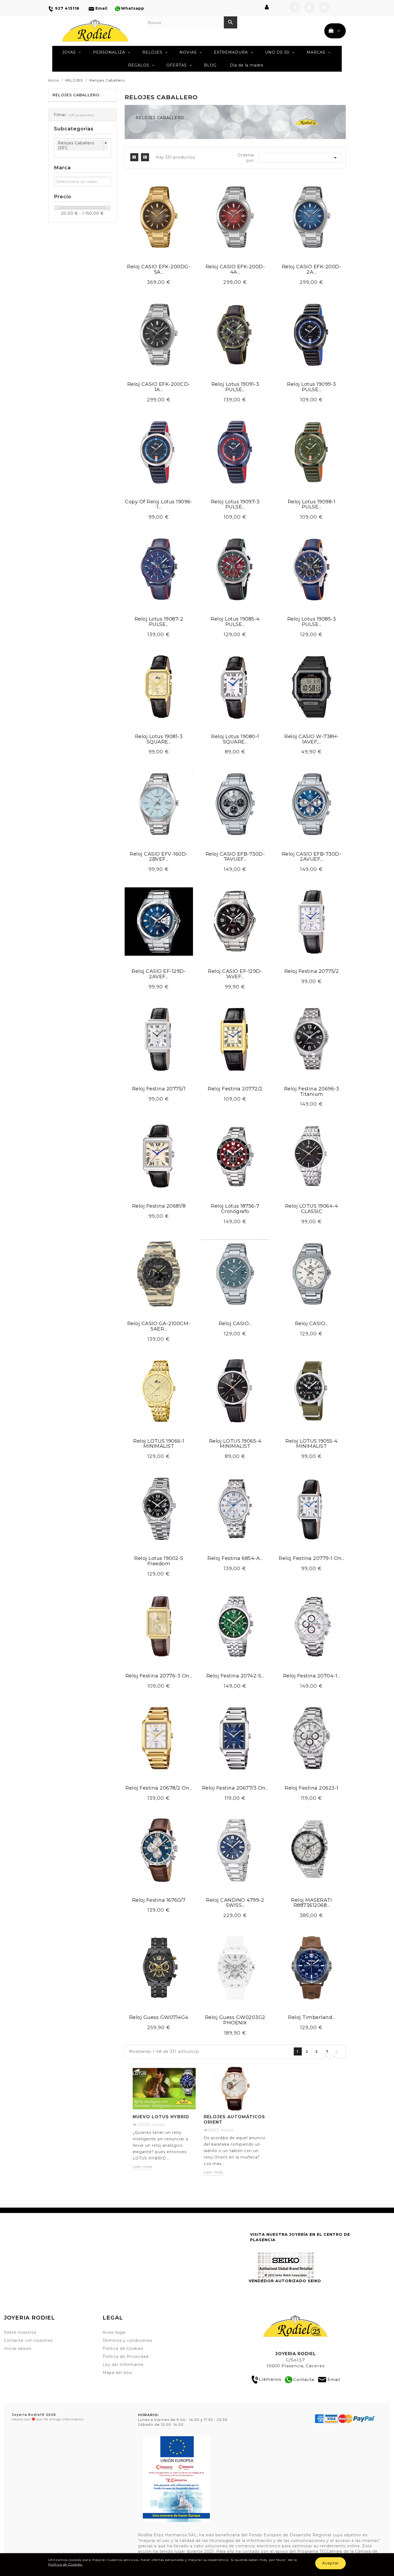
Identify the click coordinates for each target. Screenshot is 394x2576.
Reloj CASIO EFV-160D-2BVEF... (159, 857)
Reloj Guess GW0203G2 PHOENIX (235, 2020)
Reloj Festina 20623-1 (312, 1788)
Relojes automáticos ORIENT (234, 2119)
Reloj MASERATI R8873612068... (311, 1903)
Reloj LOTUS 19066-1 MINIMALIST (159, 1444)
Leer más (142, 2167)
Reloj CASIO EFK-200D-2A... (312, 269)
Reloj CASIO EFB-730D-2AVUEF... (312, 857)
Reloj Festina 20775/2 (312, 971)
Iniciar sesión (18, 2348)
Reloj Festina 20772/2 (235, 1089)
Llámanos (270, 2379)
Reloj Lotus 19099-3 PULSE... (312, 387)
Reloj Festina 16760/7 (159, 1900)
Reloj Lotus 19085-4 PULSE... (235, 622)
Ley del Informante (123, 2365)
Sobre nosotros (20, 2332)
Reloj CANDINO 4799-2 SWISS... (235, 1903)
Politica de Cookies (123, 2348)
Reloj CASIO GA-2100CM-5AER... (159, 1326)
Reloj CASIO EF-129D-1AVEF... (235, 974)
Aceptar (330, 2563)
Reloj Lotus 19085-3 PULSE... (312, 622)
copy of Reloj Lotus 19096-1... (159, 504)
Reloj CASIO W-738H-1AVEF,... (312, 739)
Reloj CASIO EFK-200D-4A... (235, 269)
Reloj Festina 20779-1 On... (312, 1558)
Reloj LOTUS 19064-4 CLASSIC (312, 1209)
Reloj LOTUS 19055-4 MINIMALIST (312, 1444)
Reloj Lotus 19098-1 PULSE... (312, 504)
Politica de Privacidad (126, 2357)
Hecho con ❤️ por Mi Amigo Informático (48, 2417)
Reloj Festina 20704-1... (312, 1676)
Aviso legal (114, 2332)
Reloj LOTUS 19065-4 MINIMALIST (235, 1444)
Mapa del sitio (117, 2373)
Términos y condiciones (127, 2340)
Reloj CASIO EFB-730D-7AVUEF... (235, 857)
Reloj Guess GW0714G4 (159, 2017)
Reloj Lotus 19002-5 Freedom (159, 1561)
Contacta (304, 2379)
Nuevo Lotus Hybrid (161, 2117)
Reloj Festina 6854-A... (235, 1558)
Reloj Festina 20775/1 (159, 1089)
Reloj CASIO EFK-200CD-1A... (159, 387)
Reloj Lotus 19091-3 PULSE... (235, 387)
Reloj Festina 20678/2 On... (159, 1788)
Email (334, 2379)
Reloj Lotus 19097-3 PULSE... (235, 504)
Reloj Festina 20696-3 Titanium (312, 1091)
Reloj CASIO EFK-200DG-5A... (159, 269)
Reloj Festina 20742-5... (235, 1676)
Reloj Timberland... (312, 2017)
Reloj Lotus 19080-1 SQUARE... (235, 739)
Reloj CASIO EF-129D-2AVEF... (159, 974)
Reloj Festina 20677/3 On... (235, 1788)
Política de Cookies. (66, 2564)
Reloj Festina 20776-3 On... (159, 1676)
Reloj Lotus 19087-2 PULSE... (159, 622)
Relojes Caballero (76, 95)
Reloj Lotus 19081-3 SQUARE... (159, 739)
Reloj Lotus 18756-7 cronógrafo (235, 1209)
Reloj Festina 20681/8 (159, 1206)
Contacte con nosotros (28, 2340)
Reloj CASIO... (235, 1324)
